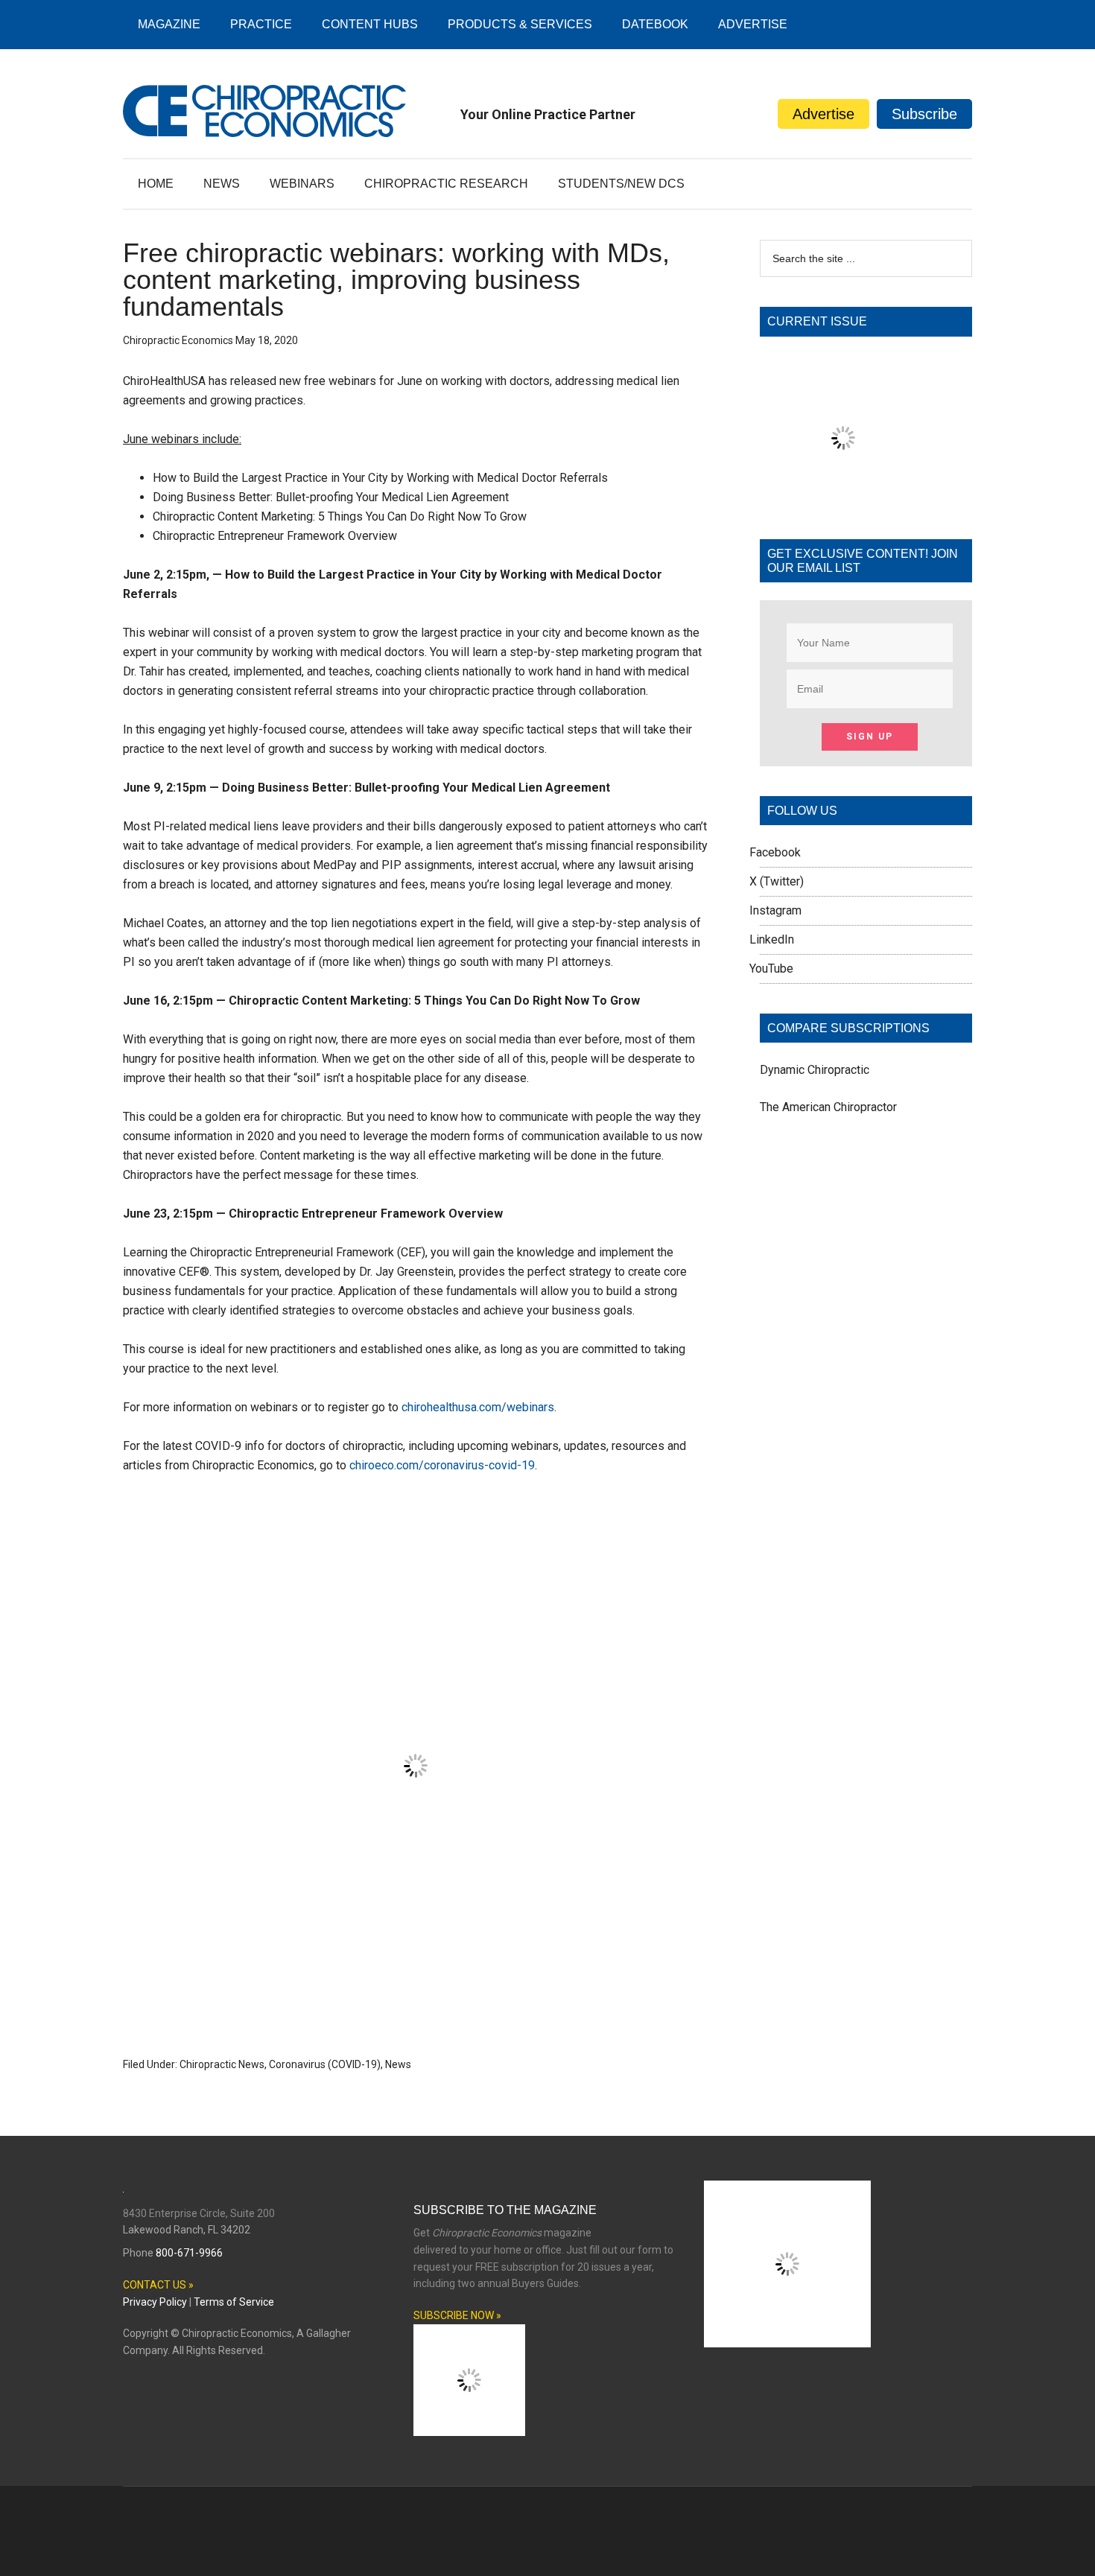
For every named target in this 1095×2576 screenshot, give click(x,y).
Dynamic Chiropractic (815, 1070)
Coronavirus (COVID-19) (325, 2064)
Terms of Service (234, 2302)
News (398, 2064)
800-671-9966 (189, 2253)
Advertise (823, 114)
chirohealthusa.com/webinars (478, 1407)
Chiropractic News (222, 2064)
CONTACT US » (158, 2285)
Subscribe (924, 114)
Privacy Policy (155, 2302)
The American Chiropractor (828, 1107)
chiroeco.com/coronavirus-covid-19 (442, 1465)
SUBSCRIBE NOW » (457, 2315)
